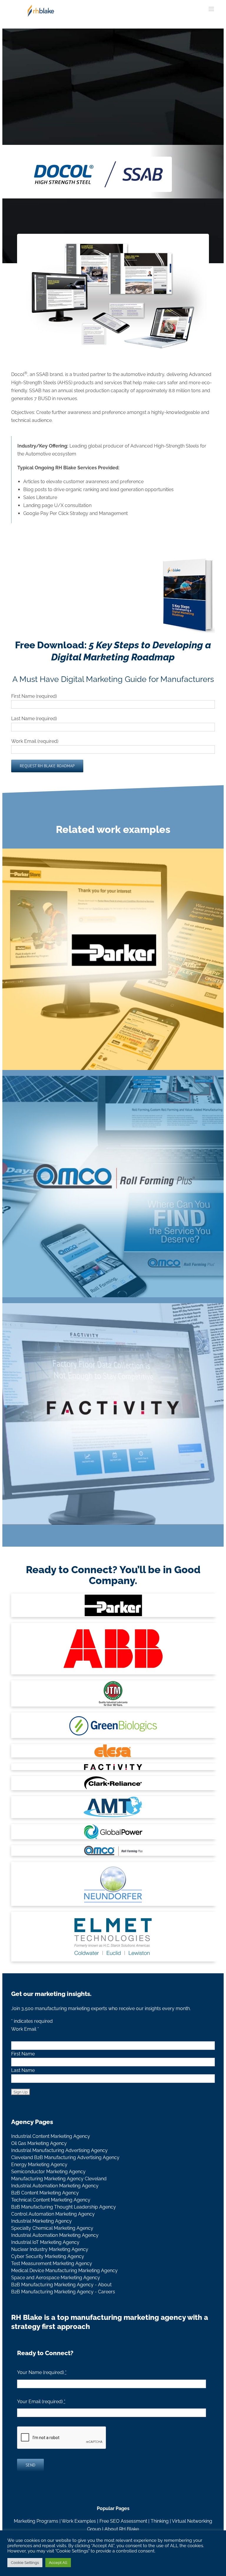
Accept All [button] (58, 2563)
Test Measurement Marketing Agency (52, 2263)
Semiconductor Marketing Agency (48, 2172)
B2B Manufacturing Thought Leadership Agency (64, 2207)
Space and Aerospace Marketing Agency (56, 2278)
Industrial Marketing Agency (41, 2221)
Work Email (25, 2029)
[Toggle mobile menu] (212, 9)
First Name (23, 2054)
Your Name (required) (42, 2372)
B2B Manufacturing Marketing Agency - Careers (63, 2292)
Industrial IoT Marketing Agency (45, 2242)
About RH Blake (122, 2529)
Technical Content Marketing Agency (51, 2200)
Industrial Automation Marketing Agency (55, 2186)
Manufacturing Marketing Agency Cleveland (59, 2179)
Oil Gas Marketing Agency (39, 2143)
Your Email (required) (41, 2402)
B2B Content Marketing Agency (45, 2193)
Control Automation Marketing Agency (53, 2214)
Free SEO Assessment (123, 2521)
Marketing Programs (36, 2521)
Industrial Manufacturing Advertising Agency (59, 2150)
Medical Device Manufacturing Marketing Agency (64, 2271)
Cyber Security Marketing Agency (48, 2256)
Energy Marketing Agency (39, 2165)
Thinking (160, 2521)
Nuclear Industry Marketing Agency (50, 2249)
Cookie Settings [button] (25, 2563)
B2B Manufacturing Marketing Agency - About (61, 2285)
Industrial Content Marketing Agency (51, 2136)
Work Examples (79, 2521)
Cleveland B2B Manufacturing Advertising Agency (65, 2157)
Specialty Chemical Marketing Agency (52, 2228)
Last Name (23, 2070)
